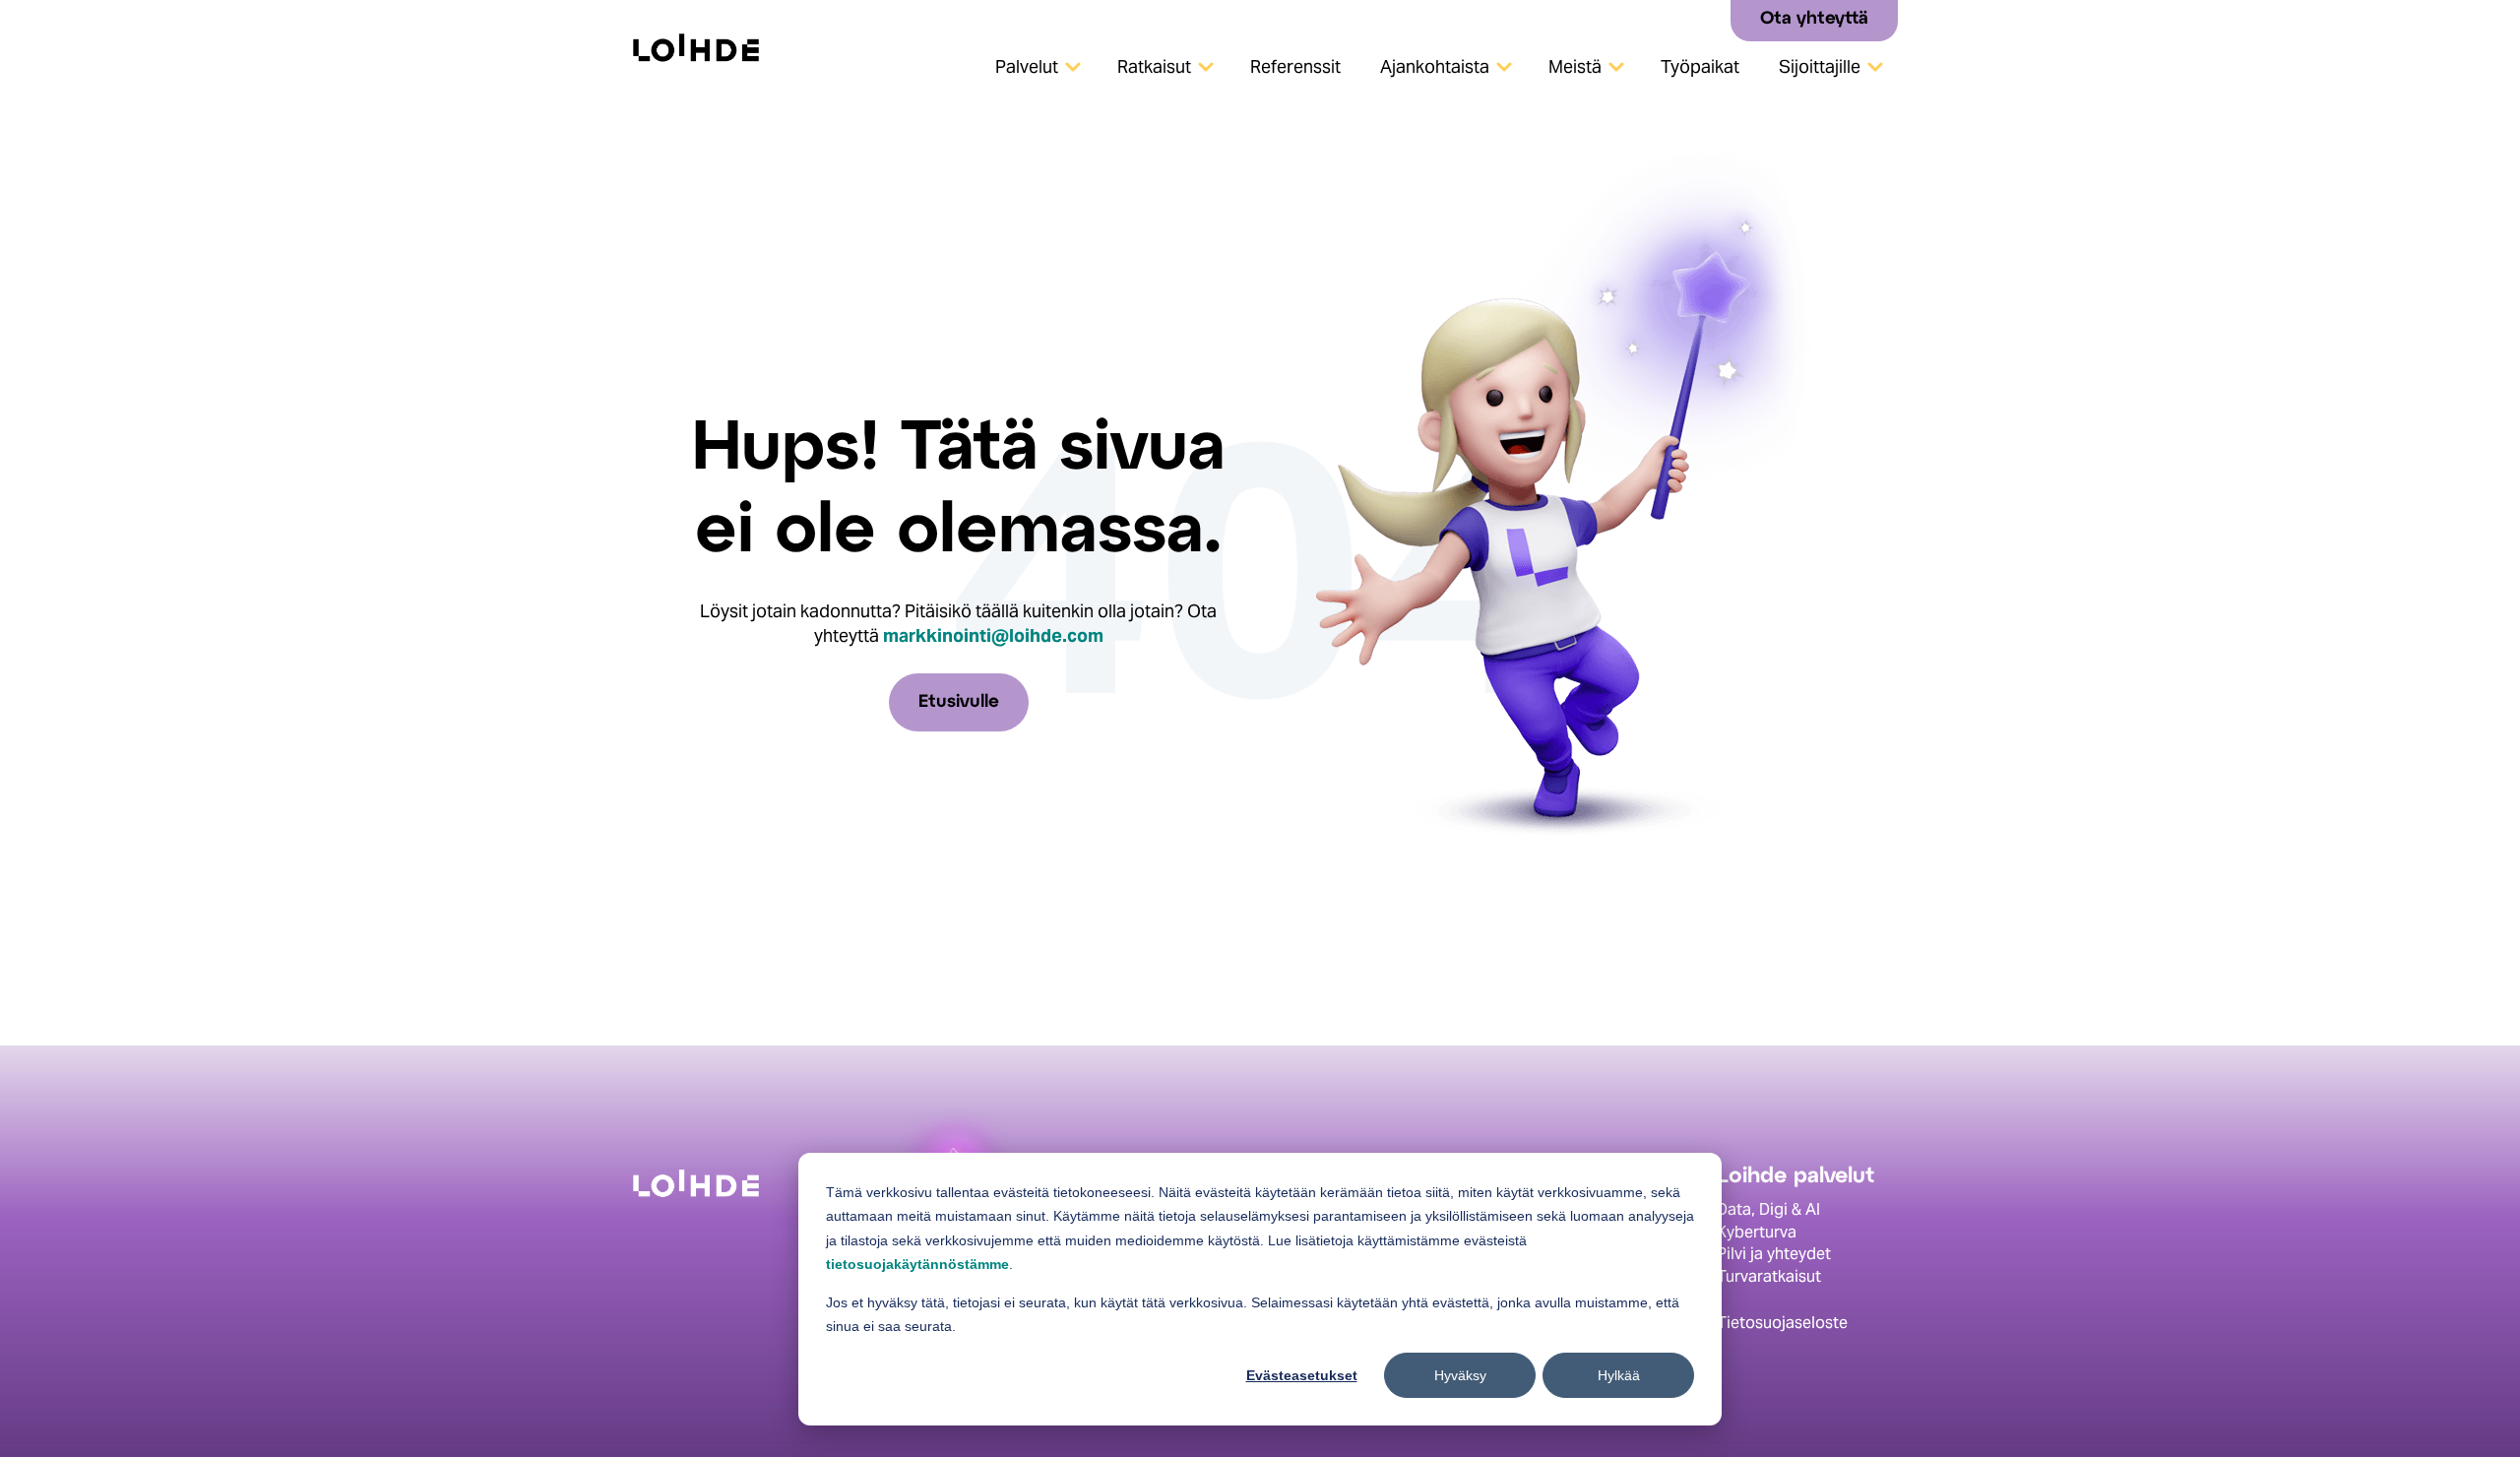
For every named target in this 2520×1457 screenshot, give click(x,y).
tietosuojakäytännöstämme (917, 1264)
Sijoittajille (1820, 66)
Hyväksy (1460, 1375)
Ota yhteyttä (1814, 19)
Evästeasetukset (1302, 1375)
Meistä (1575, 66)
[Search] (1708, 19)
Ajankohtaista (1435, 66)
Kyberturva (1757, 1232)
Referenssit (1295, 66)
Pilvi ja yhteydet (1774, 1254)
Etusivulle (959, 702)
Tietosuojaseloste (1782, 1323)
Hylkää (1619, 1375)
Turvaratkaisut (1769, 1276)
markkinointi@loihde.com (993, 635)
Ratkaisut (1154, 66)
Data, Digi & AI (1768, 1209)
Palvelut (1027, 66)
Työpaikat (1700, 66)
